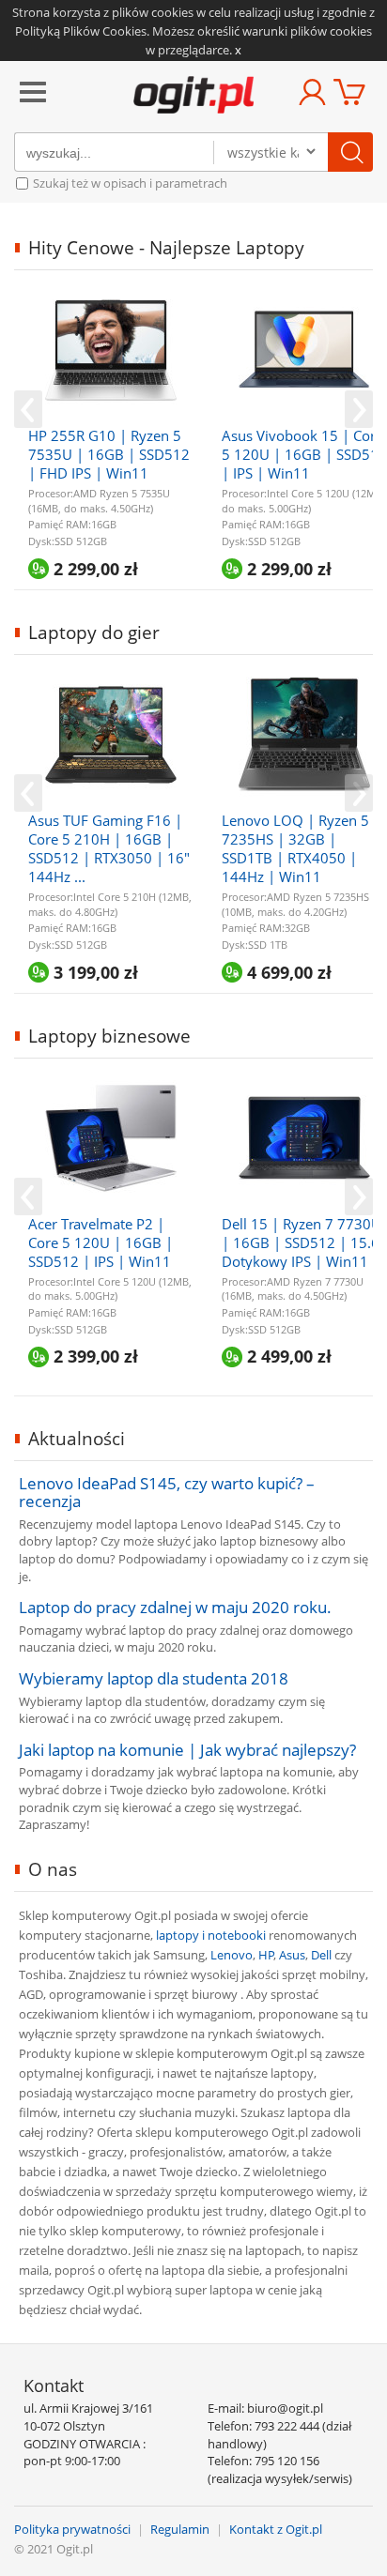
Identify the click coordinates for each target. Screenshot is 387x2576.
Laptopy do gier (94, 633)
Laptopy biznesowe (109, 1036)
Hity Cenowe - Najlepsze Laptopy (166, 248)
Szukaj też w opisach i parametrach (129, 183)
